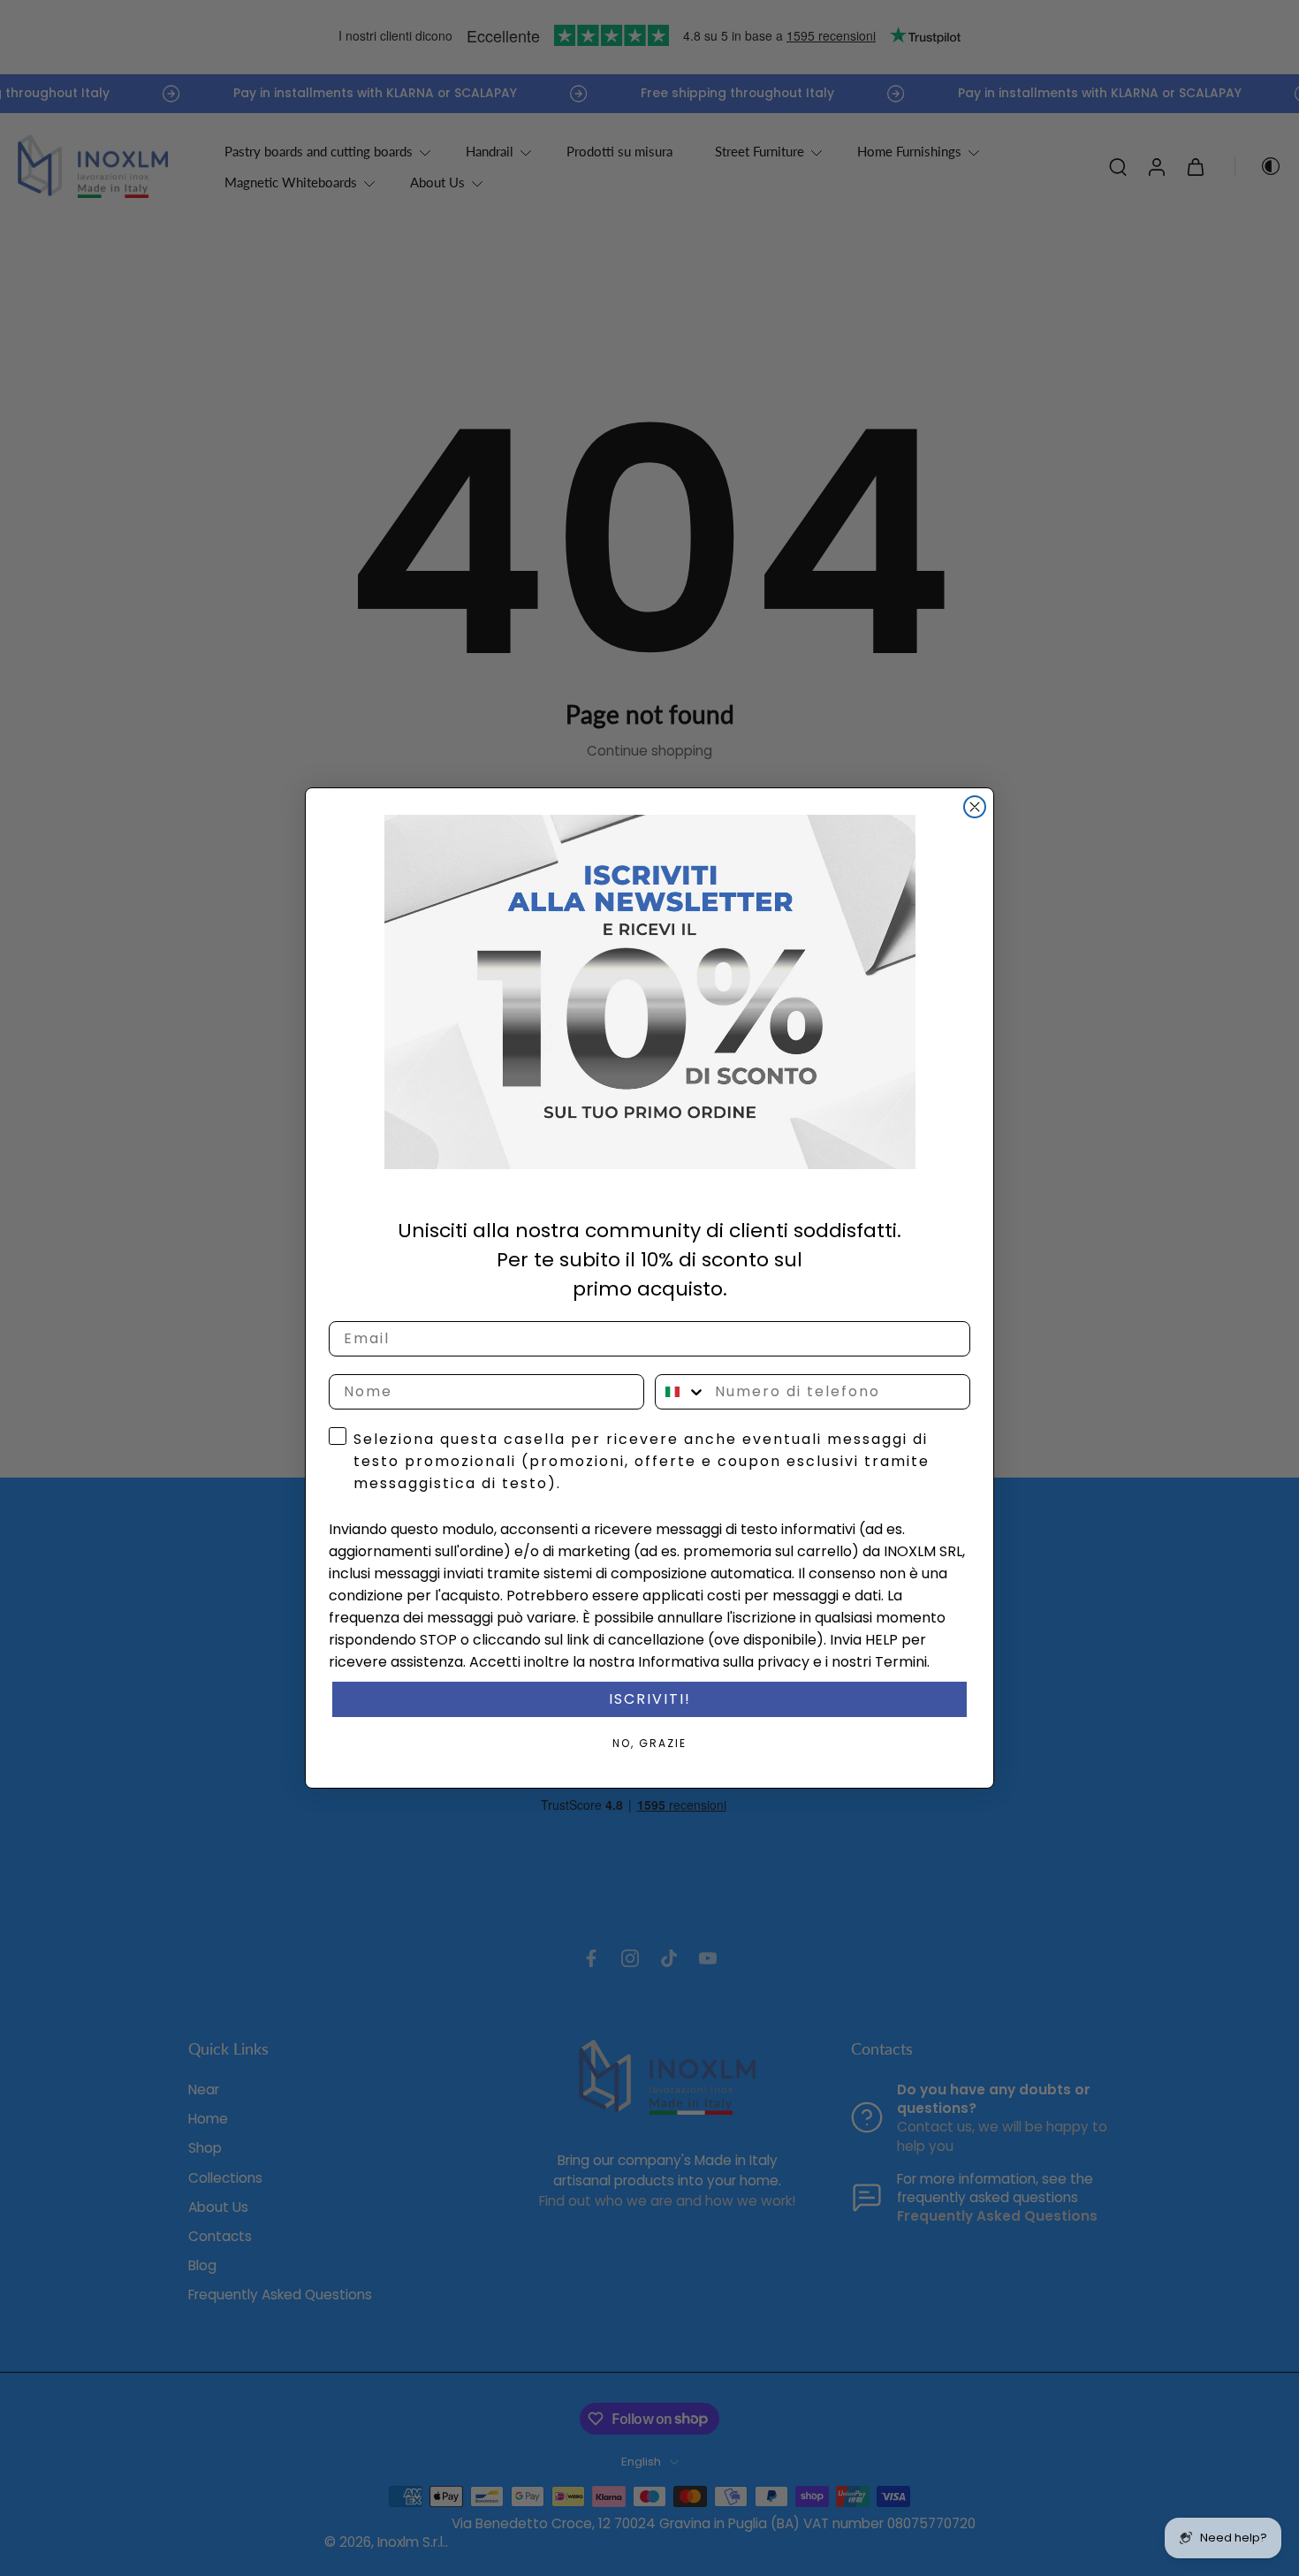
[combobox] (681, 1392)
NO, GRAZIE (649, 1743)
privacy (783, 1662)
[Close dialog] (975, 807)
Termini (901, 1662)
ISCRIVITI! (650, 1699)
